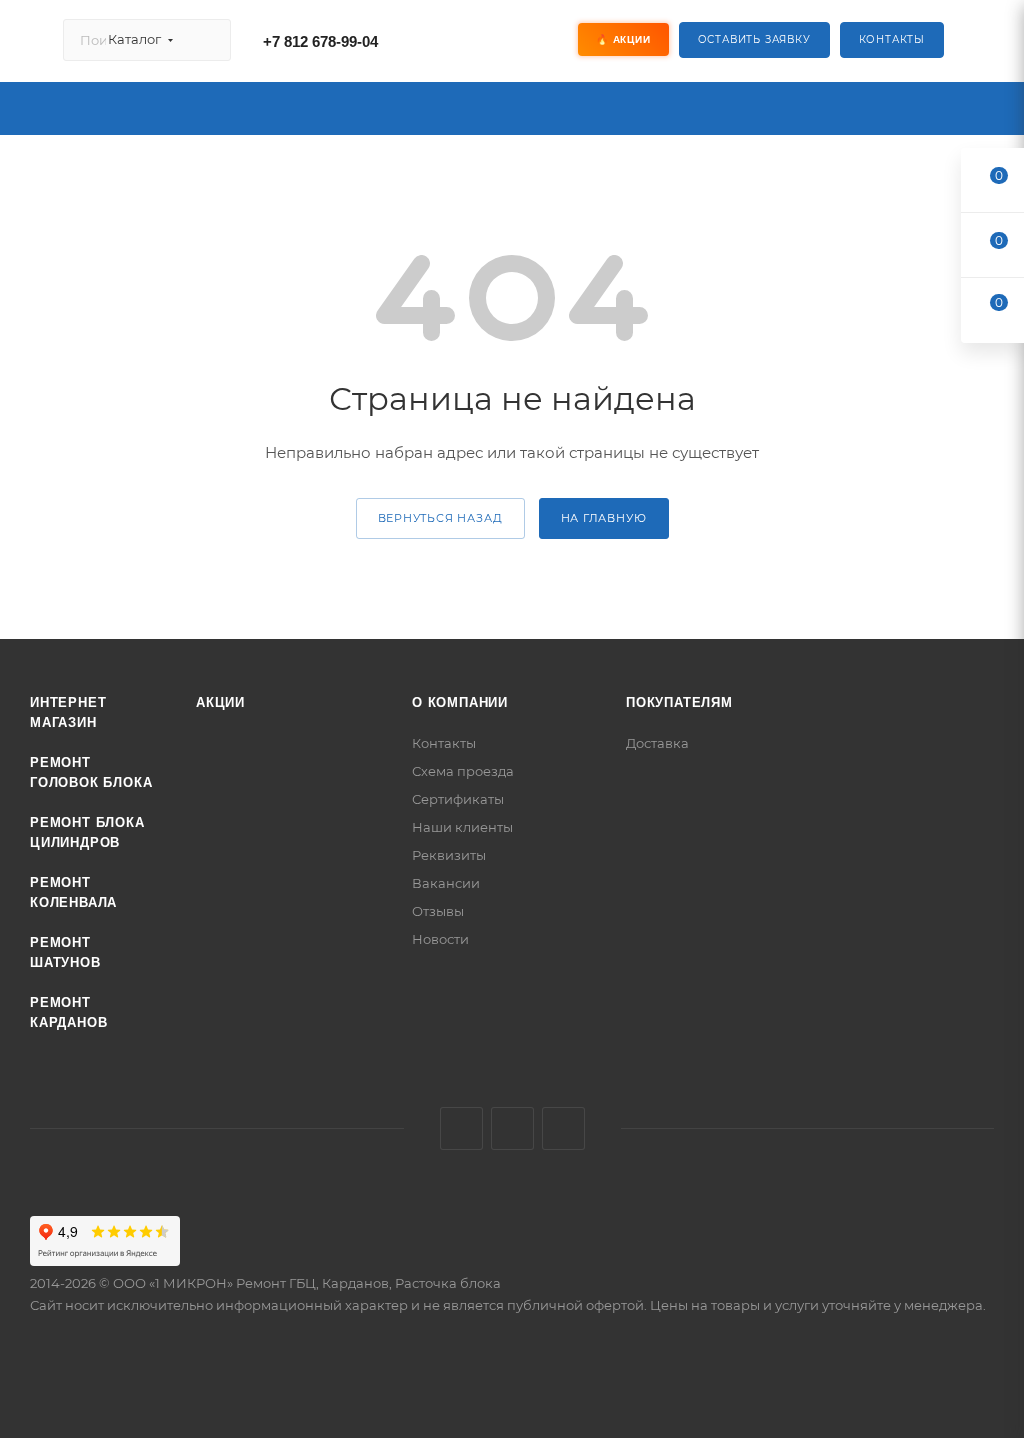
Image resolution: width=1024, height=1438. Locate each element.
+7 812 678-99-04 (320, 41)
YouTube (563, 1128)
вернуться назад (440, 518)
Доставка (657, 743)
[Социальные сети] (485, 40)
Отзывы (438, 911)
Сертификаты (458, 799)
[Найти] (206, 40)
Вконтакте (461, 1128)
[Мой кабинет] (985, 44)
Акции (220, 702)
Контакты (892, 39)
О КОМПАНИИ (460, 702)
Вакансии (446, 883)
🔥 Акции (623, 39)
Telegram (512, 1128)
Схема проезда (463, 771)
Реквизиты (449, 855)
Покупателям (679, 702)
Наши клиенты (462, 827)
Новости (440, 939)
